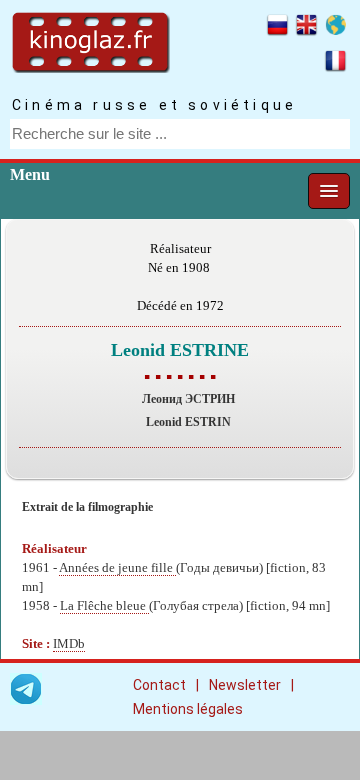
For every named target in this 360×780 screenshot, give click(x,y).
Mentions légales (188, 709)
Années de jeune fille (117, 568)
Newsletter (245, 685)
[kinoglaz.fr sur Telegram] (26, 692)
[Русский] (277, 28)
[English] (306, 28)
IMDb (69, 644)
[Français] (335, 64)
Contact (159, 685)
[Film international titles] (335, 28)
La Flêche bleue (104, 606)
